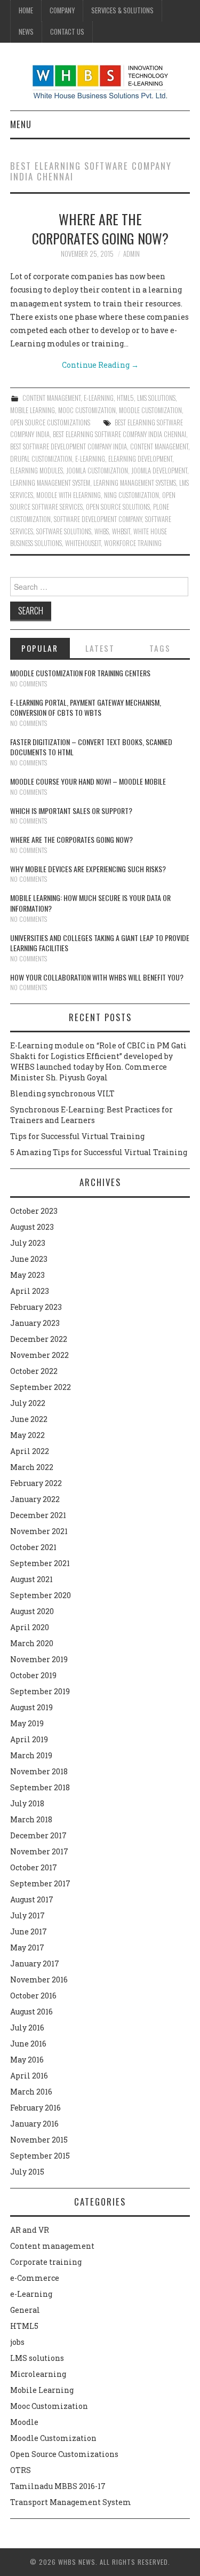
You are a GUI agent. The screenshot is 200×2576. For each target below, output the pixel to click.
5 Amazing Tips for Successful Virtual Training (99, 1152)
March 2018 (31, 1819)
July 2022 (28, 1403)
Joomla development (159, 471)
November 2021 (39, 1531)
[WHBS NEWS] (100, 81)
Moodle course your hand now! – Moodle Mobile (88, 781)
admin (131, 254)
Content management (51, 398)
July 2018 (27, 1803)
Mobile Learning (33, 410)
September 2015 (40, 2156)
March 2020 (32, 1643)
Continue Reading (100, 365)
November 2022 (39, 1355)
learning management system (50, 483)
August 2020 (32, 1611)
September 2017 (40, 1883)
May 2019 (27, 1723)
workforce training (133, 543)
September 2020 (41, 1595)
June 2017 (29, 1931)
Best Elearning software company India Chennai (119, 434)
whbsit (121, 531)
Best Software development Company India (69, 447)
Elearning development (140, 459)
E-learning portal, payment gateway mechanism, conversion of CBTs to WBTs (86, 708)
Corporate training (46, 2262)
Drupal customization (41, 459)
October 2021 (33, 1547)
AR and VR (30, 2230)
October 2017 (34, 1867)
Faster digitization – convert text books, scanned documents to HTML (91, 747)
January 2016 (34, 2124)
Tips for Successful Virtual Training (77, 1136)
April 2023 (30, 1291)
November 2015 (39, 2140)
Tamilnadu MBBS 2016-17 (58, 2486)
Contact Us (67, 32)
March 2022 (32, 1467)
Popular (40, 648)
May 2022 (27, 1435)
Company (62, 10)
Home (26, 10)
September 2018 (40, 1787)
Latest (100, 648)
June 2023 (29, 1259)
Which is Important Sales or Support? (71, 811)
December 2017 (38, 1835)
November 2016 (39, 1980)
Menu (21, 124)
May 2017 (27, 1947)
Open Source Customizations (50, 422)
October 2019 (33, 1675)
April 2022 (30, 1451)
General (25, 2310)
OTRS (21, 2470)
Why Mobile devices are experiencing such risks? (88, 869)
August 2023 (32, 1227)
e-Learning (99, 398)
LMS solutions (156, 398)
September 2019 (40, 1691)
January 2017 (35, 1963)
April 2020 (30, 1627)
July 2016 (27, 2028)
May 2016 (27, 2060)
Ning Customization (131, 495)
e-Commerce (35, 2278)
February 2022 (36, 1483)
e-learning (90, 459)
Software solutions (64, 531)
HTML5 (125, 398)
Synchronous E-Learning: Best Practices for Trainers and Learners (91, 1115)
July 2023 (28, 1243)
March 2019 (31, 1755)
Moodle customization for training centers (80, 673)
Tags (160, 648)
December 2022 (39, 1339)
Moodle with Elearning (69, 495)
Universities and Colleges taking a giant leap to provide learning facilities (100, 943)
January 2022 (35, 1499)
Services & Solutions (122, 10)
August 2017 (32, 1899)
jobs (17, 2342)
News (26, 32)
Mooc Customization (87, 410)
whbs (102, 531)
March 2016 (31, 2092)
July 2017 (27, 1915)
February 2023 (36, 1307)
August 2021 (31, 1579)
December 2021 (38, 1515)
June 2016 (28, 2044)
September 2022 (41, 1387)
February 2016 (35, 2108)
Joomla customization (97, 471)
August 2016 (31, 2012)
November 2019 (39, 1659)
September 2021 (40, 1563)
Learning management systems (135, 483)
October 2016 (33, 1996)
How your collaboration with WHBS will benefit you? (97, 977)
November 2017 (39, 1851)
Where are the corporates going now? (100, 228)
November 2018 (39, 1771)
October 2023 (34, 1211)
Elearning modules (37, 471)
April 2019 (29, 1739)
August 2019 (31, 1707)
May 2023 (27, 1275)
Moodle (24, 2422)
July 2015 (27, 2172)
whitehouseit (83, 543)
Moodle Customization (150, 410)
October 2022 (34, 1371)
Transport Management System (71, 2502)
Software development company (98, 519)
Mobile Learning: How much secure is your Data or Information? (90, 903)
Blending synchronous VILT (62, 1093)
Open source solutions (118, 507)
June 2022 (29, 1419)
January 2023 (35, 1323)
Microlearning (38, 2374)
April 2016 (29, 2076)
